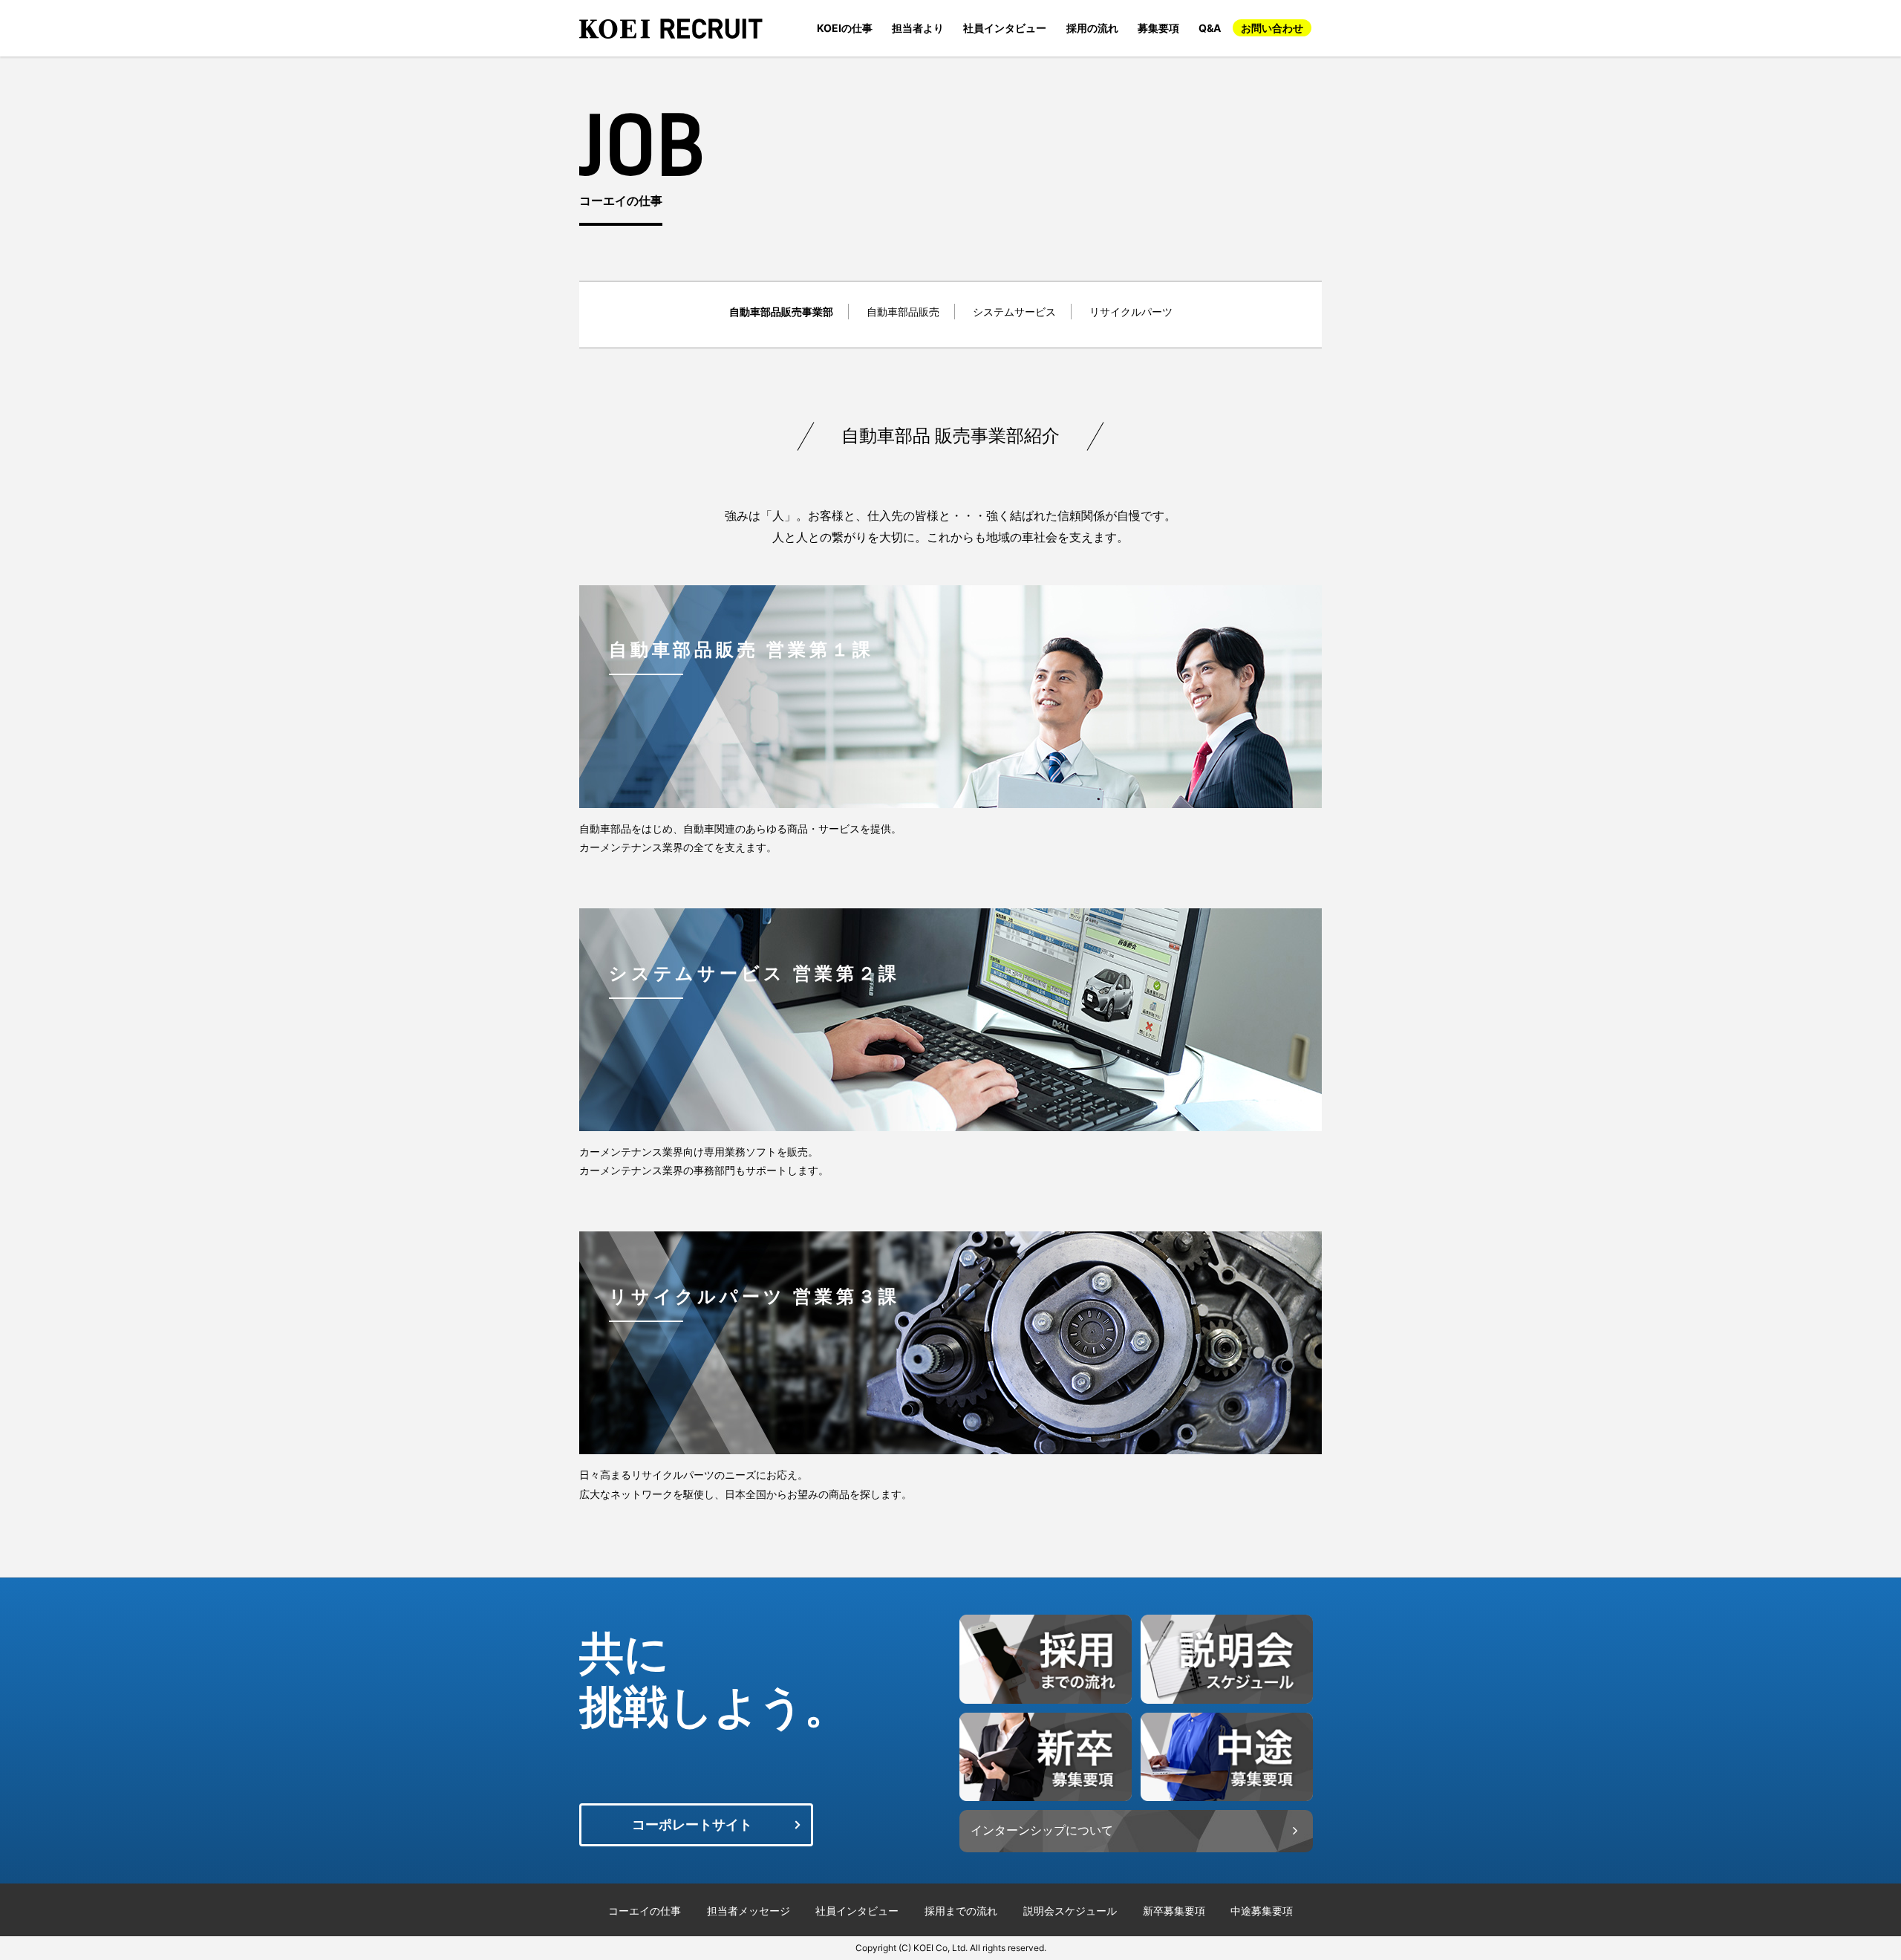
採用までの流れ (961, 1910)
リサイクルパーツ (1131, 312)
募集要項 (1158, 28)
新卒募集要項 (1174, 1910)
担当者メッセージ (749, 1910)
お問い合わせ (1272, 28)
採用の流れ (1092, 28)
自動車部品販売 (903, 312)
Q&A (1210, 28)
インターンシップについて (1042, 1830)
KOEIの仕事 (845, 28)
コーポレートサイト (692, 1824)
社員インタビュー (1005, 28)
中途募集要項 (1262, 1910)
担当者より (918, 28)
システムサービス (1014, 312)
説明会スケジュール (1070, 1910)
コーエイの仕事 (645, 1910)
